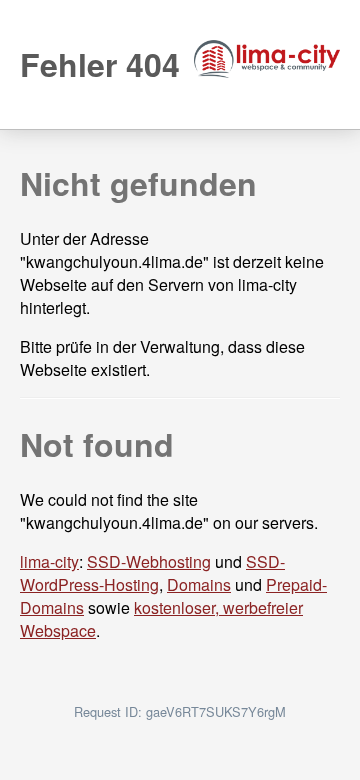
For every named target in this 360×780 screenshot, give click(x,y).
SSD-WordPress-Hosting (152, 573)
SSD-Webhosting (149, 561)
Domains (199, 584)
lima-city (49, 561)
